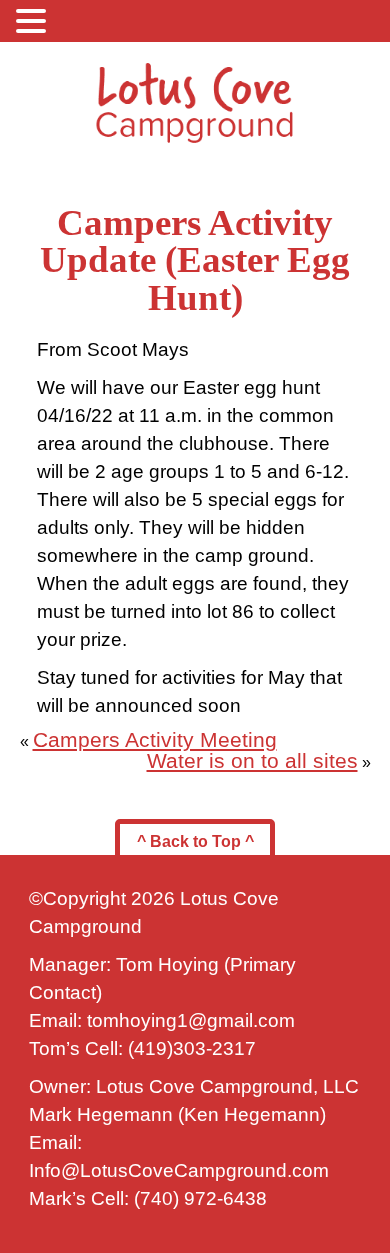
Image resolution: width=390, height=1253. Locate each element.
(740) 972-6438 (200, 1198)
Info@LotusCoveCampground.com (179, 1170)
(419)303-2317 (192, 1048)
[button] (34, 20)
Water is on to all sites (252, 761)
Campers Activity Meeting (155, 740)
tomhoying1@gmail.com (191, 1020)
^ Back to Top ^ (195, 841)
